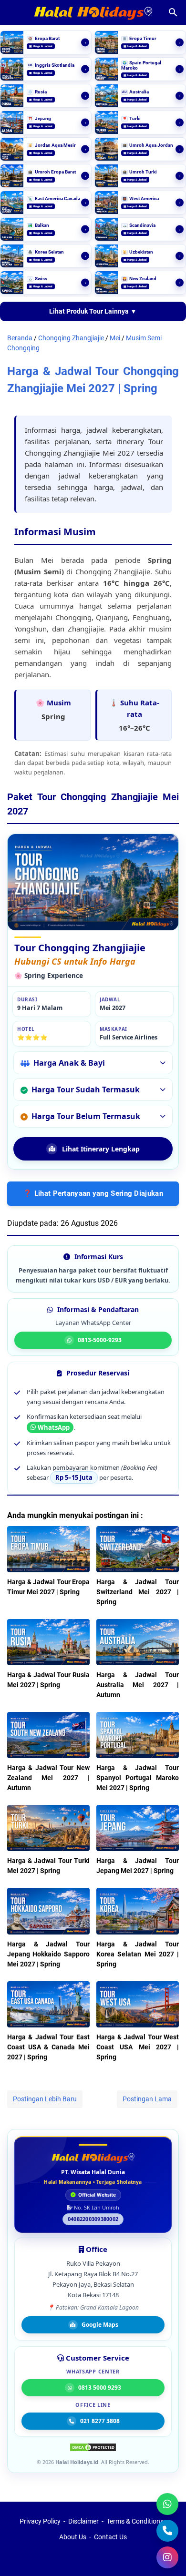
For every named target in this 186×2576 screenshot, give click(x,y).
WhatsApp (54, 1427)
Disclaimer (83, 2521)
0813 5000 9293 (100, 2388)
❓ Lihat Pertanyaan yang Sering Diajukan (93, 1193)
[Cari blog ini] (173, 12)
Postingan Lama (147, 2099)
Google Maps (100, 2325)
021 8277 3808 (100, 2421)
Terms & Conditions (135, 2521)
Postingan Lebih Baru (45, 2099)
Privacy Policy (40, 2521)
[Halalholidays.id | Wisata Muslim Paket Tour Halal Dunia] (93, 13)
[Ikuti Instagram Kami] (167, 2557)
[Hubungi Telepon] (167, 2531)
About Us (73, 2537)
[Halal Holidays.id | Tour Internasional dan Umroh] (93, 2158)
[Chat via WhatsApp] (167, 2504)
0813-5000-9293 (100, 1340)
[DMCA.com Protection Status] (93, 2449)
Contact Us (110, 2537)
